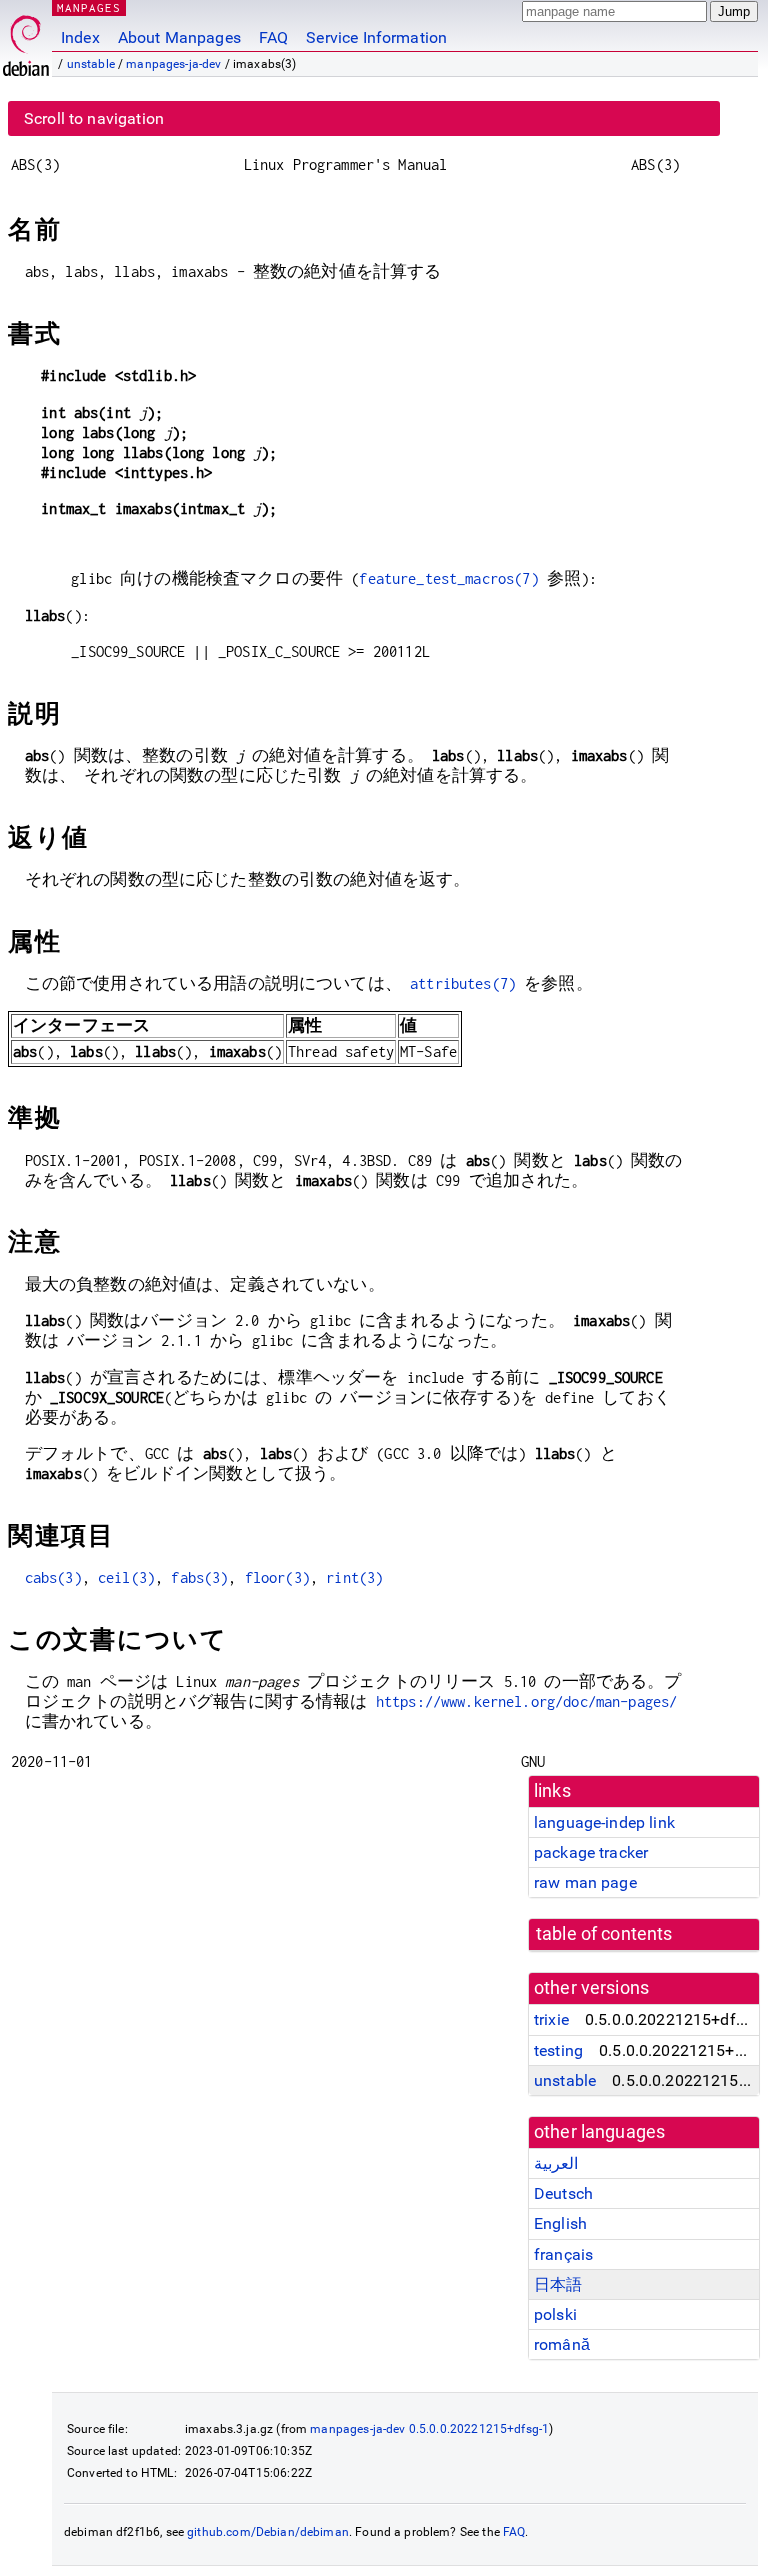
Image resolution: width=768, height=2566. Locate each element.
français (563, 2254)
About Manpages (179, 37)
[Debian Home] (26, 40)
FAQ (273, 37)
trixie (551, 2019)
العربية (556, 2163)
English (560, 2223)
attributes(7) (463, 983)
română (562, 2344)
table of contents (604, 1934)
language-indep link (604, 1822)
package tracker (591, 1852)
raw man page (585, 1882)
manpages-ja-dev (173, 64)
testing (558, 2050)
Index (80, 37)
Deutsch (563, 2193)
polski (555, 2314)
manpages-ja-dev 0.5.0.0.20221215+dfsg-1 (429, 2429)
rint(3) (354, 1577)
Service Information (376, 37)
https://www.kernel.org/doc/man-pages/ (527, 1701)
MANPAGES (89, 7)
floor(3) (277, 1577)
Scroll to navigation (94, 118)
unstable (91, 64)
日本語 (558, 2284)
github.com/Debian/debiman (268, 2532)
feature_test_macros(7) (448, 578)
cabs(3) (53, 1577)
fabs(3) (199, 1577)
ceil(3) (126, 1577)
